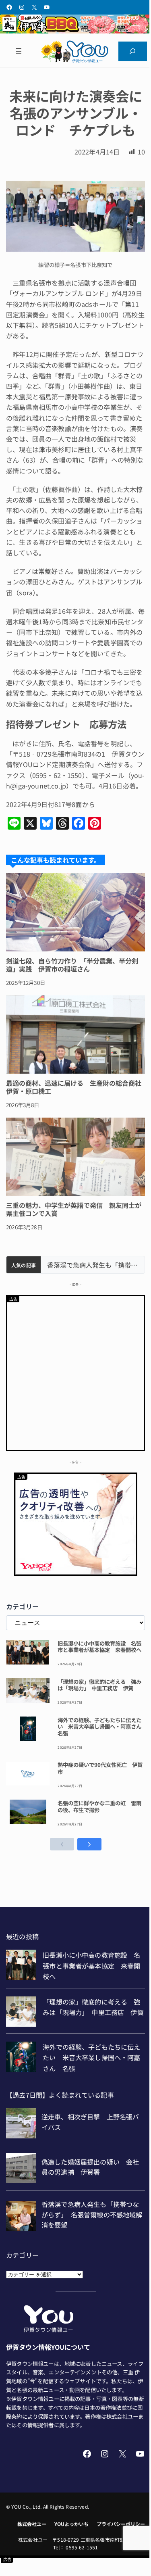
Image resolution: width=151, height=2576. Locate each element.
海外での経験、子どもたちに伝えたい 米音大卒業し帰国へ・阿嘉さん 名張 (101, 1727)
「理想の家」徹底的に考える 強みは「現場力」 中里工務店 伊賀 (99, 1685)
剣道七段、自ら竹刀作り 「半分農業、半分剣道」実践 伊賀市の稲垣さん (72, 965)
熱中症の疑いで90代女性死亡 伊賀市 (100, 1768)
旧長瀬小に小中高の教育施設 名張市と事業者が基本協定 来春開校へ (99, 1647)
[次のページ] (89, 1844)
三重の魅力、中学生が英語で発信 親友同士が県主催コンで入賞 (74, 1209)
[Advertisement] (75, 1372)
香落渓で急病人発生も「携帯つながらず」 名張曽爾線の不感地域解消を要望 (93, 1265)
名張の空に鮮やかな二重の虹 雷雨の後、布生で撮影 (99, 1806)
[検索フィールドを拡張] (133, 52)
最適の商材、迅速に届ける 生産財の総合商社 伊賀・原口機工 (75, 1087)
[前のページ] (62, 1844)
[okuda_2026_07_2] (75, 31)
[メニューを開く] (18, 52)
